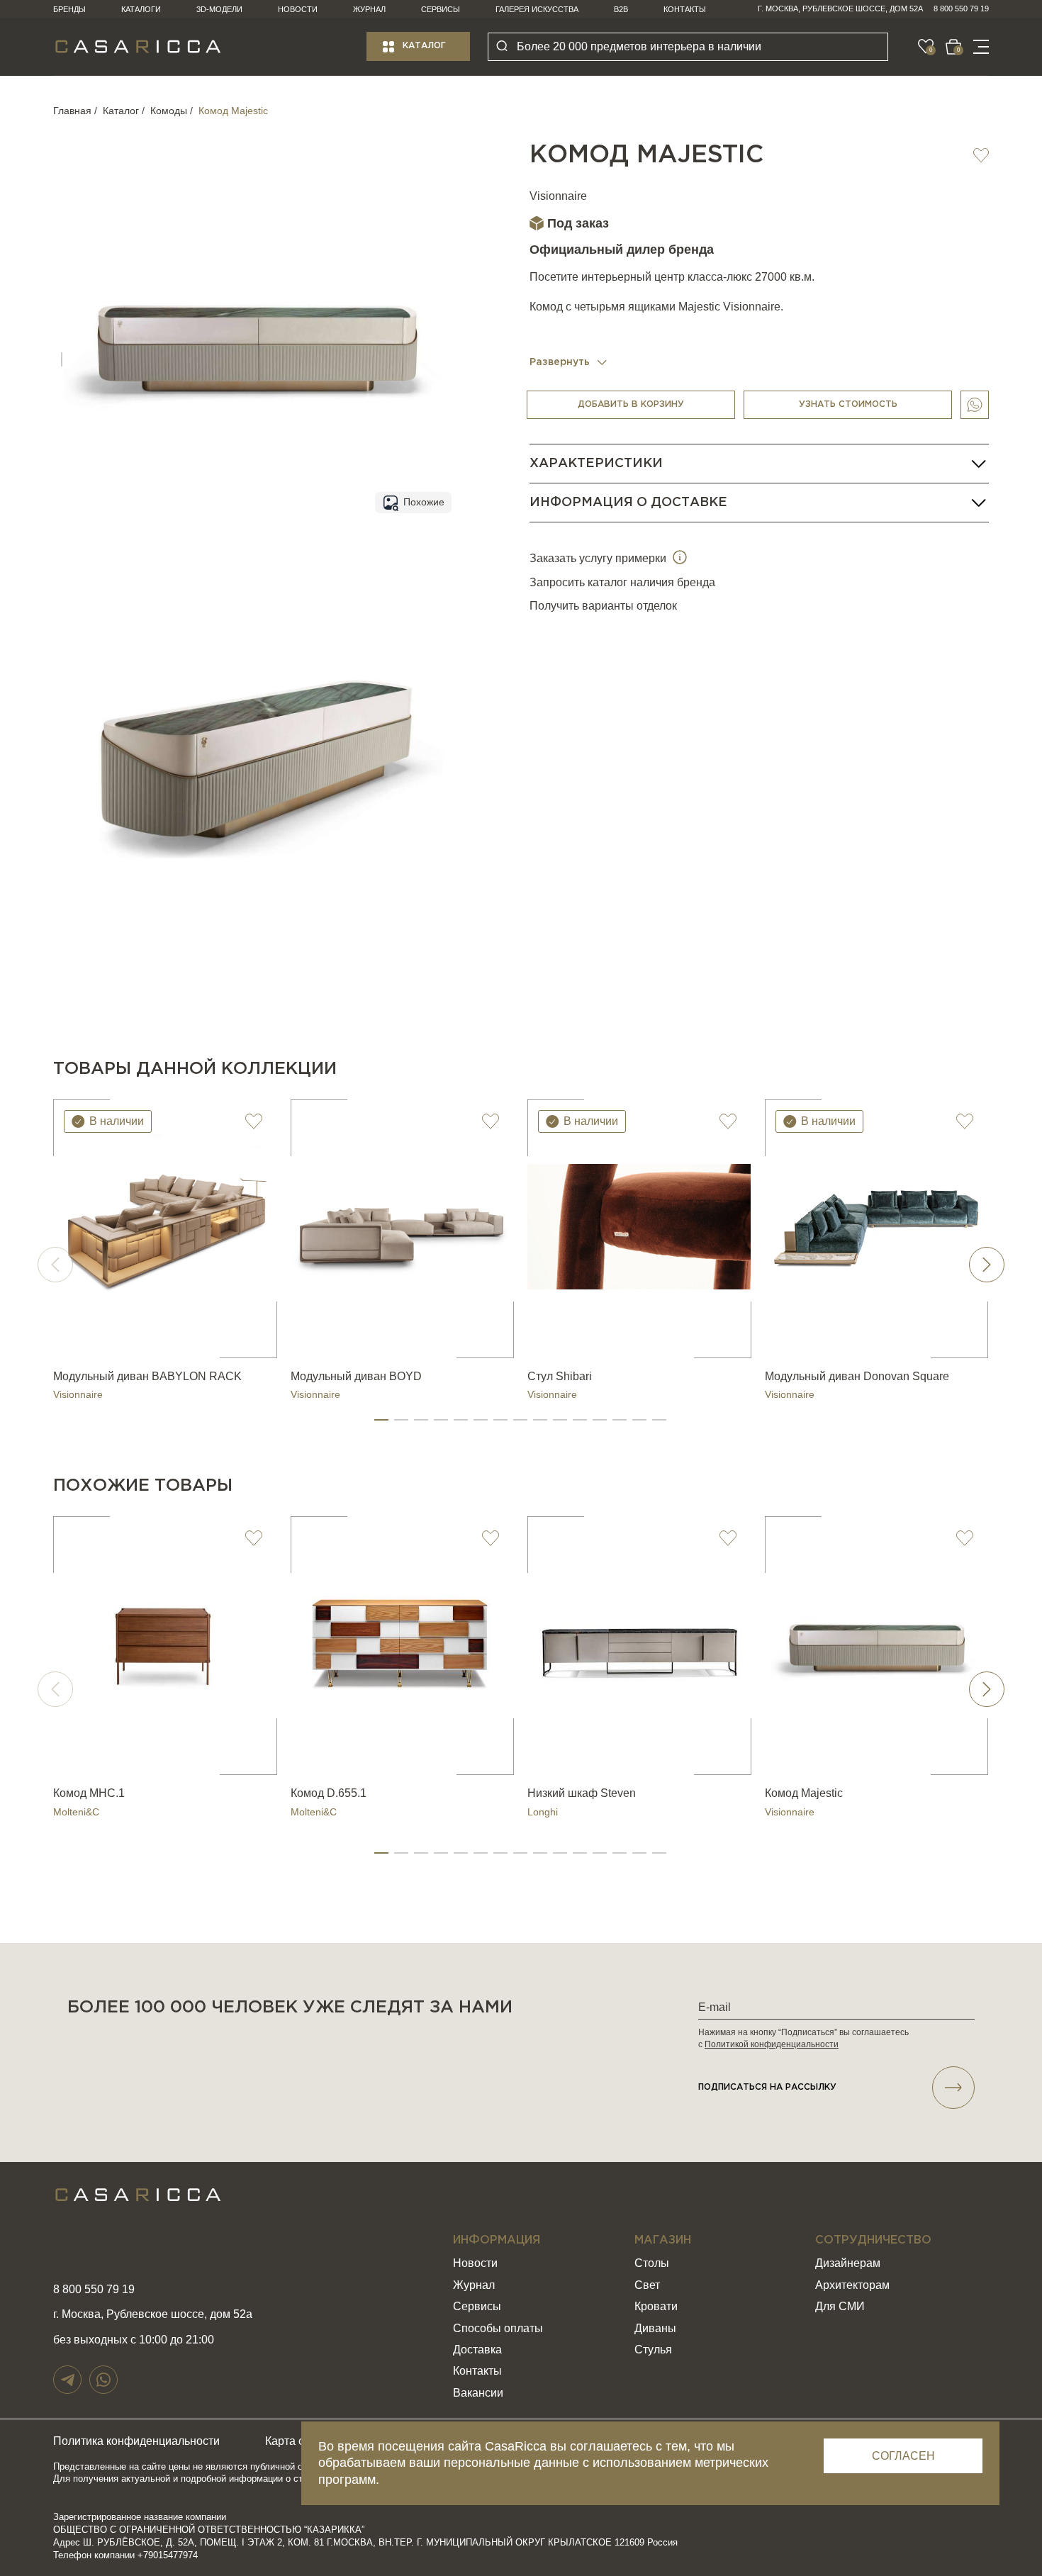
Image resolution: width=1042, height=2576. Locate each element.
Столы (652, 2263)
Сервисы (441, 9)
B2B (621, 9)
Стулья (653, 2350)
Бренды (69, 9)
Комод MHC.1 (89, 1793)
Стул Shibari (560, 1376)
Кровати (656, 2306)
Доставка (477, 2350)
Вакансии (478, 2393)
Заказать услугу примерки (599, 558)
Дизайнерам (848, 2263)
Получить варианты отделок (603, 606)
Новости (298, 9)
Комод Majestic (804, 1793)
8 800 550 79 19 (961, 9)
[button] (381, 1420)
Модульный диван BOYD (356, 1376)
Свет (647, 2285)
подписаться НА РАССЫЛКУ (767, 2087)
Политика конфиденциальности (136, 2441)
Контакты (685, 9)
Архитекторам (852, 2285)
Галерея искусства (537, 9)
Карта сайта (297, 2441)
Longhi (543, 1812)
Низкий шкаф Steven (582, 1793)
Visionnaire (558, 196)
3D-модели (219, 9)
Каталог (424, 46)
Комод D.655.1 (329, 1793)
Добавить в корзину (631, 404)
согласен (903, 2456)
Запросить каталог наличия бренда (622, 582)
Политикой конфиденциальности (772, 2044)
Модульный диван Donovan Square (857, 1376)
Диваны (655, 2328)
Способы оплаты (498, 2328)
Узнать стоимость (848, 404)
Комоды (169, 111)
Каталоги (141, 9)
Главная (72, 111)
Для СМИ (840, 2306)
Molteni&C (76, 1812)
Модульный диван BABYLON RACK (147, 1376)
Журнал (369, 9)
